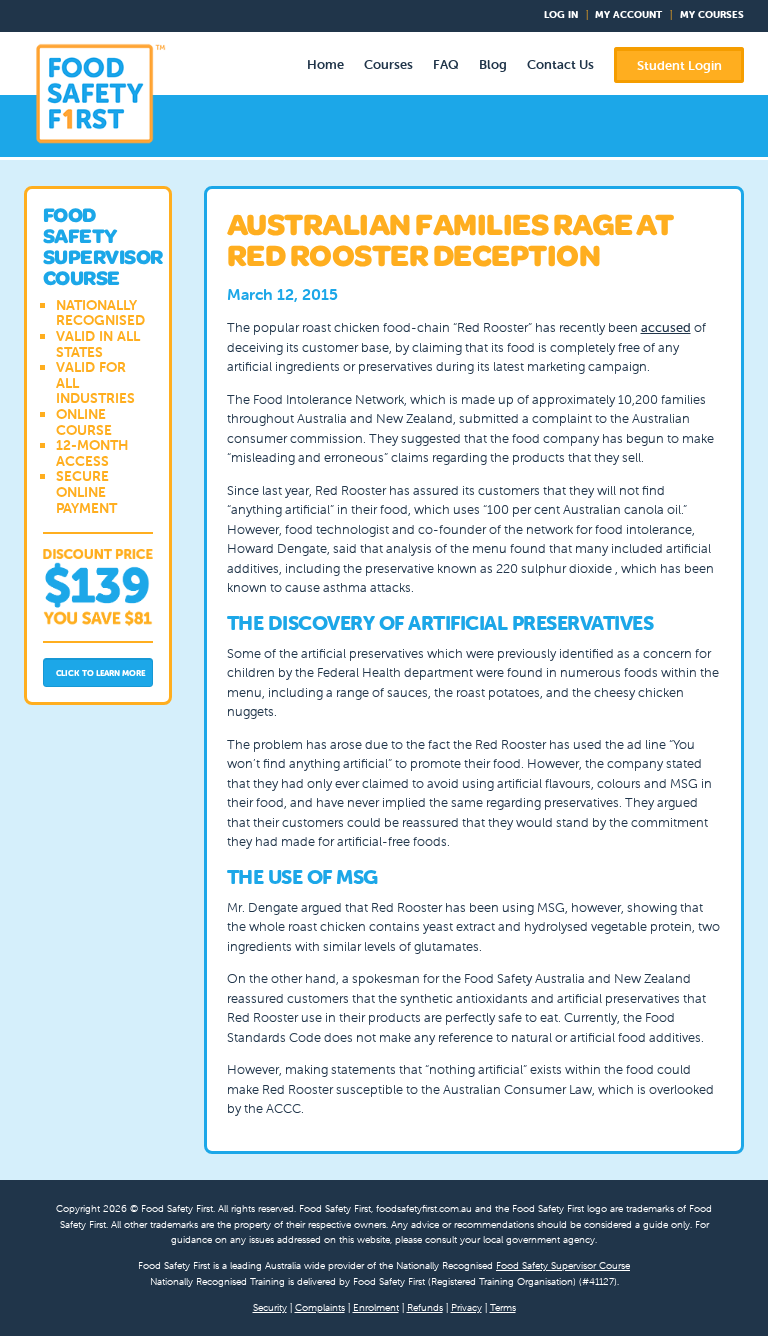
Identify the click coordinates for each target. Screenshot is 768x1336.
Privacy (466, 1307)
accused (666, 327)
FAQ (446, 64)
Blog (493, 64)
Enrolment (376, 1307)
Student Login (679, 65)
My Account (628, 14)
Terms (503, 1307)
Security (270, 1307)
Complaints (320, 1307)
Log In (561, 14)
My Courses (712, 14)
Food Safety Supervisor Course (563, 1265)
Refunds (425, 1307)
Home (325, 64)
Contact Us (560, 64)
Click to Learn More (101, 673)
